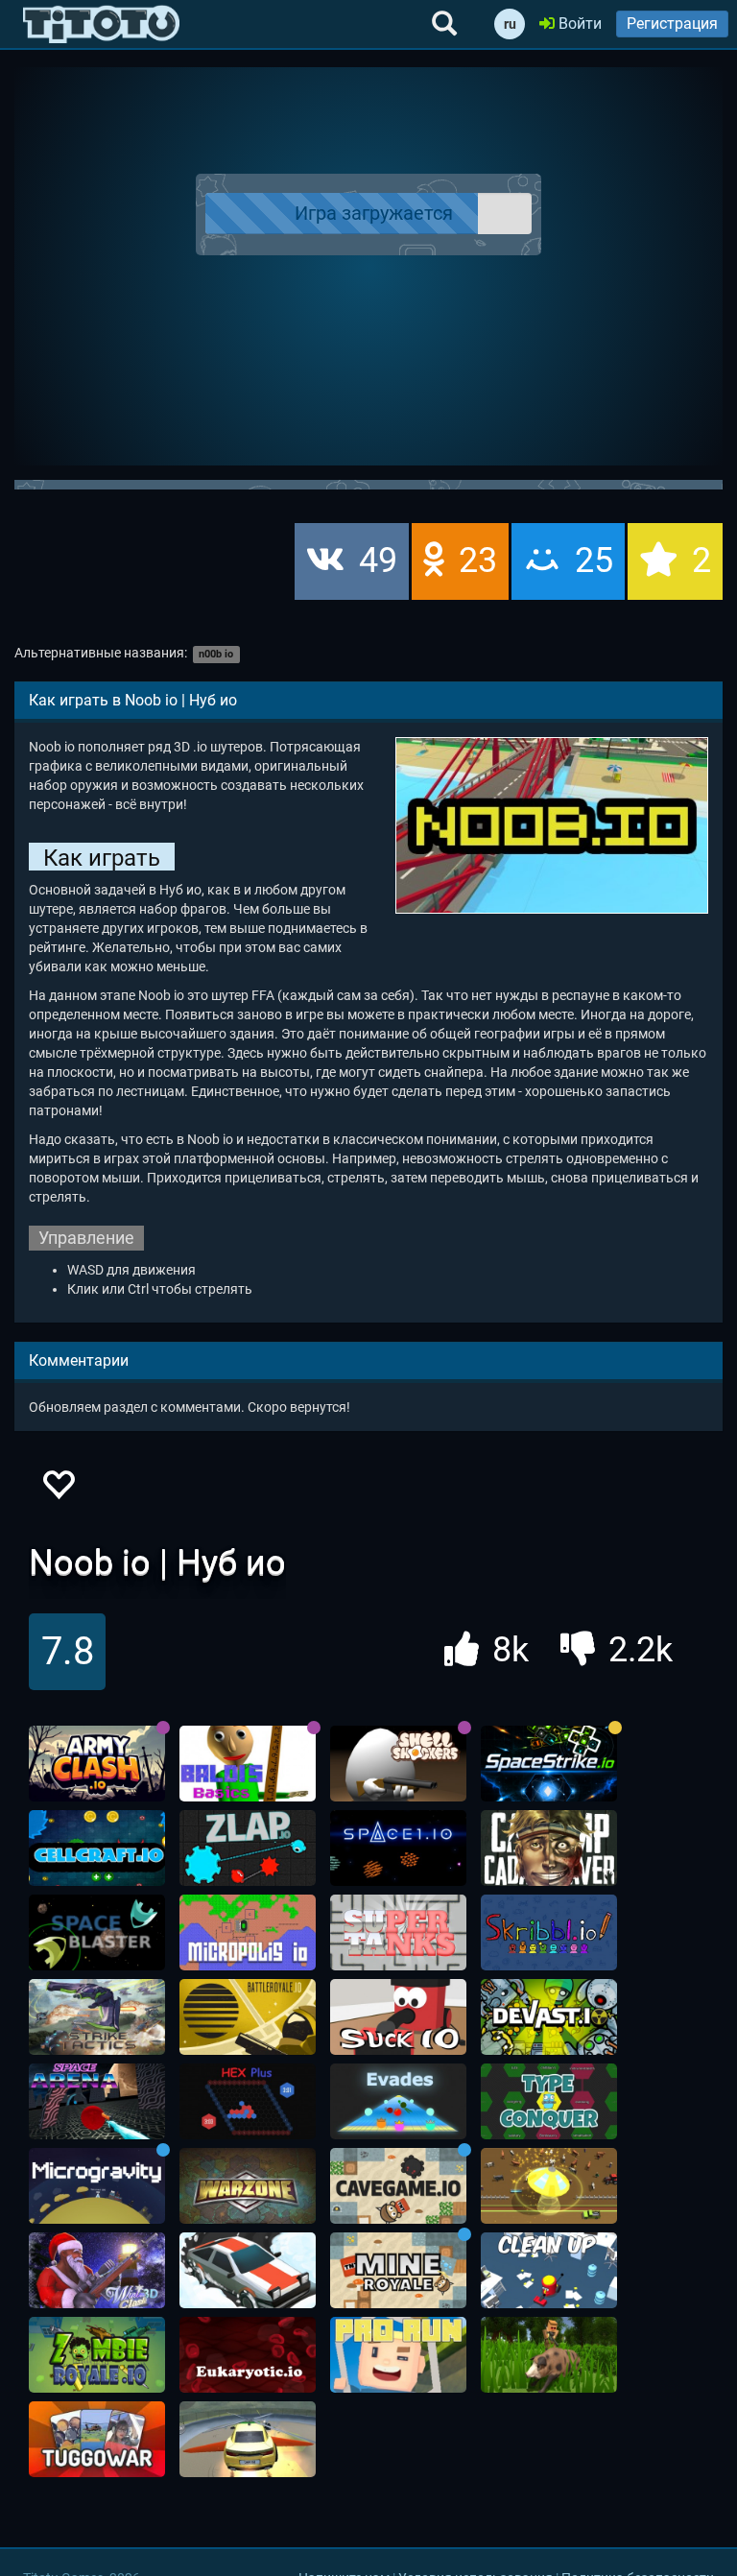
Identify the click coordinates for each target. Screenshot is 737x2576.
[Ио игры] (101, 24)
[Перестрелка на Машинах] (248, 2440)
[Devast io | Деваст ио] (549, 2017)
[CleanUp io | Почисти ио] (549, 2271)
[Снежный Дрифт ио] (248, 2271)
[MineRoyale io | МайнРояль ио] (398, 2271)
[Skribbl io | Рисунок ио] (549, 1933)
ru (510, 24)
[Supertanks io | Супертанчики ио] (398, 1933)
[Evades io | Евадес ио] (398, 2102)
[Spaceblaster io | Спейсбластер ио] (97, 1933)
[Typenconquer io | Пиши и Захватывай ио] (549, 2102)
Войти (578, 24)
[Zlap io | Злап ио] (248, 1849)
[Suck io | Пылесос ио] (398, 2017)
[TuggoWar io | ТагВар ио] (97, 2440)
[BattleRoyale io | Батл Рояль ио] (248, 2017)
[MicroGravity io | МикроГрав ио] (97, 2186)
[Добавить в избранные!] (58, 1490)
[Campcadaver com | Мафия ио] (549, 1849)
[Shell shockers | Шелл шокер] (398, 1764)
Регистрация (672, 24)
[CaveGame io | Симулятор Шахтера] (398, 2186)
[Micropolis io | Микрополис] (248, 1933)
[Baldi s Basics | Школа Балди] (248, 1764)
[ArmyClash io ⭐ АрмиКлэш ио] (97, 1764)
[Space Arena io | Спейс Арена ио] (97, 2102)
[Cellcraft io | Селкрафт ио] (97, 1849)
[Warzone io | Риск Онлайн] (248, 2186)
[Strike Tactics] (97, 2017)
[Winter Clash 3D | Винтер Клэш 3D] (97, 2271)
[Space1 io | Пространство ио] (398, 1849)
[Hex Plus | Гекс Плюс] (248, 2102)
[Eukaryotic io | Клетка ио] (248, 2355)
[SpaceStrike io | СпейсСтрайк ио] (549, 1764)
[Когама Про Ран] (398, 2355)
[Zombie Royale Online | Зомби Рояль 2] (97, 2355)
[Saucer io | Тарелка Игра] (549, 2186)
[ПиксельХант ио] (549, 2355)
